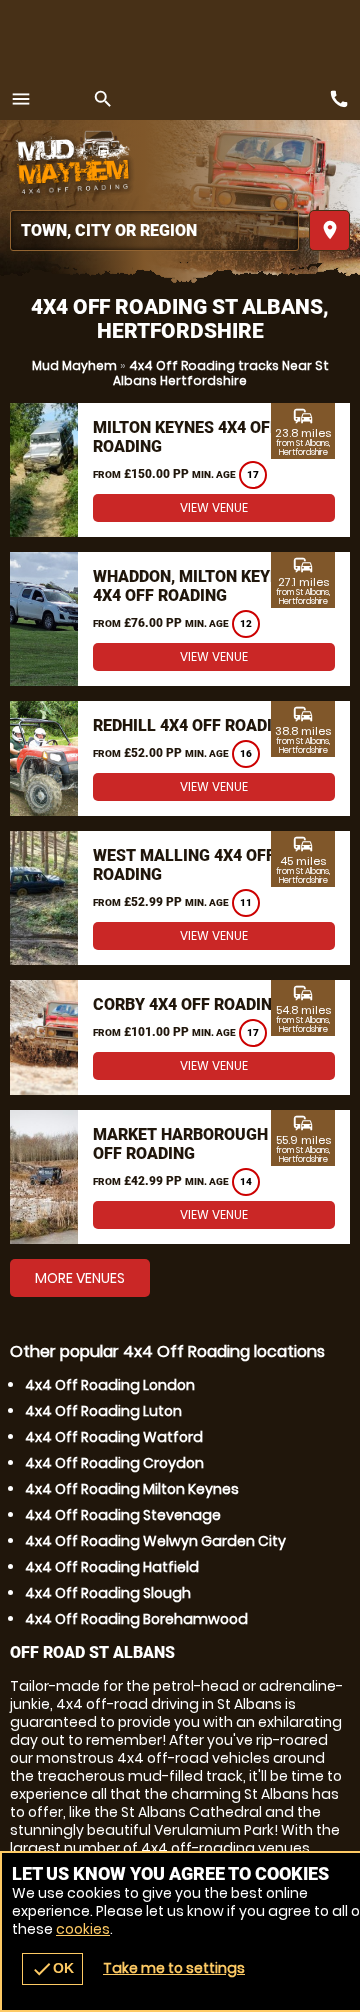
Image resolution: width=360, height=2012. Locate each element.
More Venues (80, 1278)
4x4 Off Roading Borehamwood (136, 1619)
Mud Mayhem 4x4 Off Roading (75, 165)
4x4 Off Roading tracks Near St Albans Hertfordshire (221, 373)
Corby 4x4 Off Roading (188, 1004)
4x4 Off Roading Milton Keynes (132, 1489)
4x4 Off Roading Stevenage (123, 1515)
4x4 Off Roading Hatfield (112, 1567)
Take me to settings (174, 1968)
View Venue (214, 507)
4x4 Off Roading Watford (114, 1437)
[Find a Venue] (154, 230)
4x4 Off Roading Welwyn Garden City (155, 1541)
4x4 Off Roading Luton (103, 1411)
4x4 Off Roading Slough (108, 1593)
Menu (21, 99)
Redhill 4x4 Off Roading (193, 725)
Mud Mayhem (74, 365)
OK (52, 1969)
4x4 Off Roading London (110, 1385)
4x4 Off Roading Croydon (114, 1463)
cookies (83, 1929)
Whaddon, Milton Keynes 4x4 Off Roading (196, 586)
